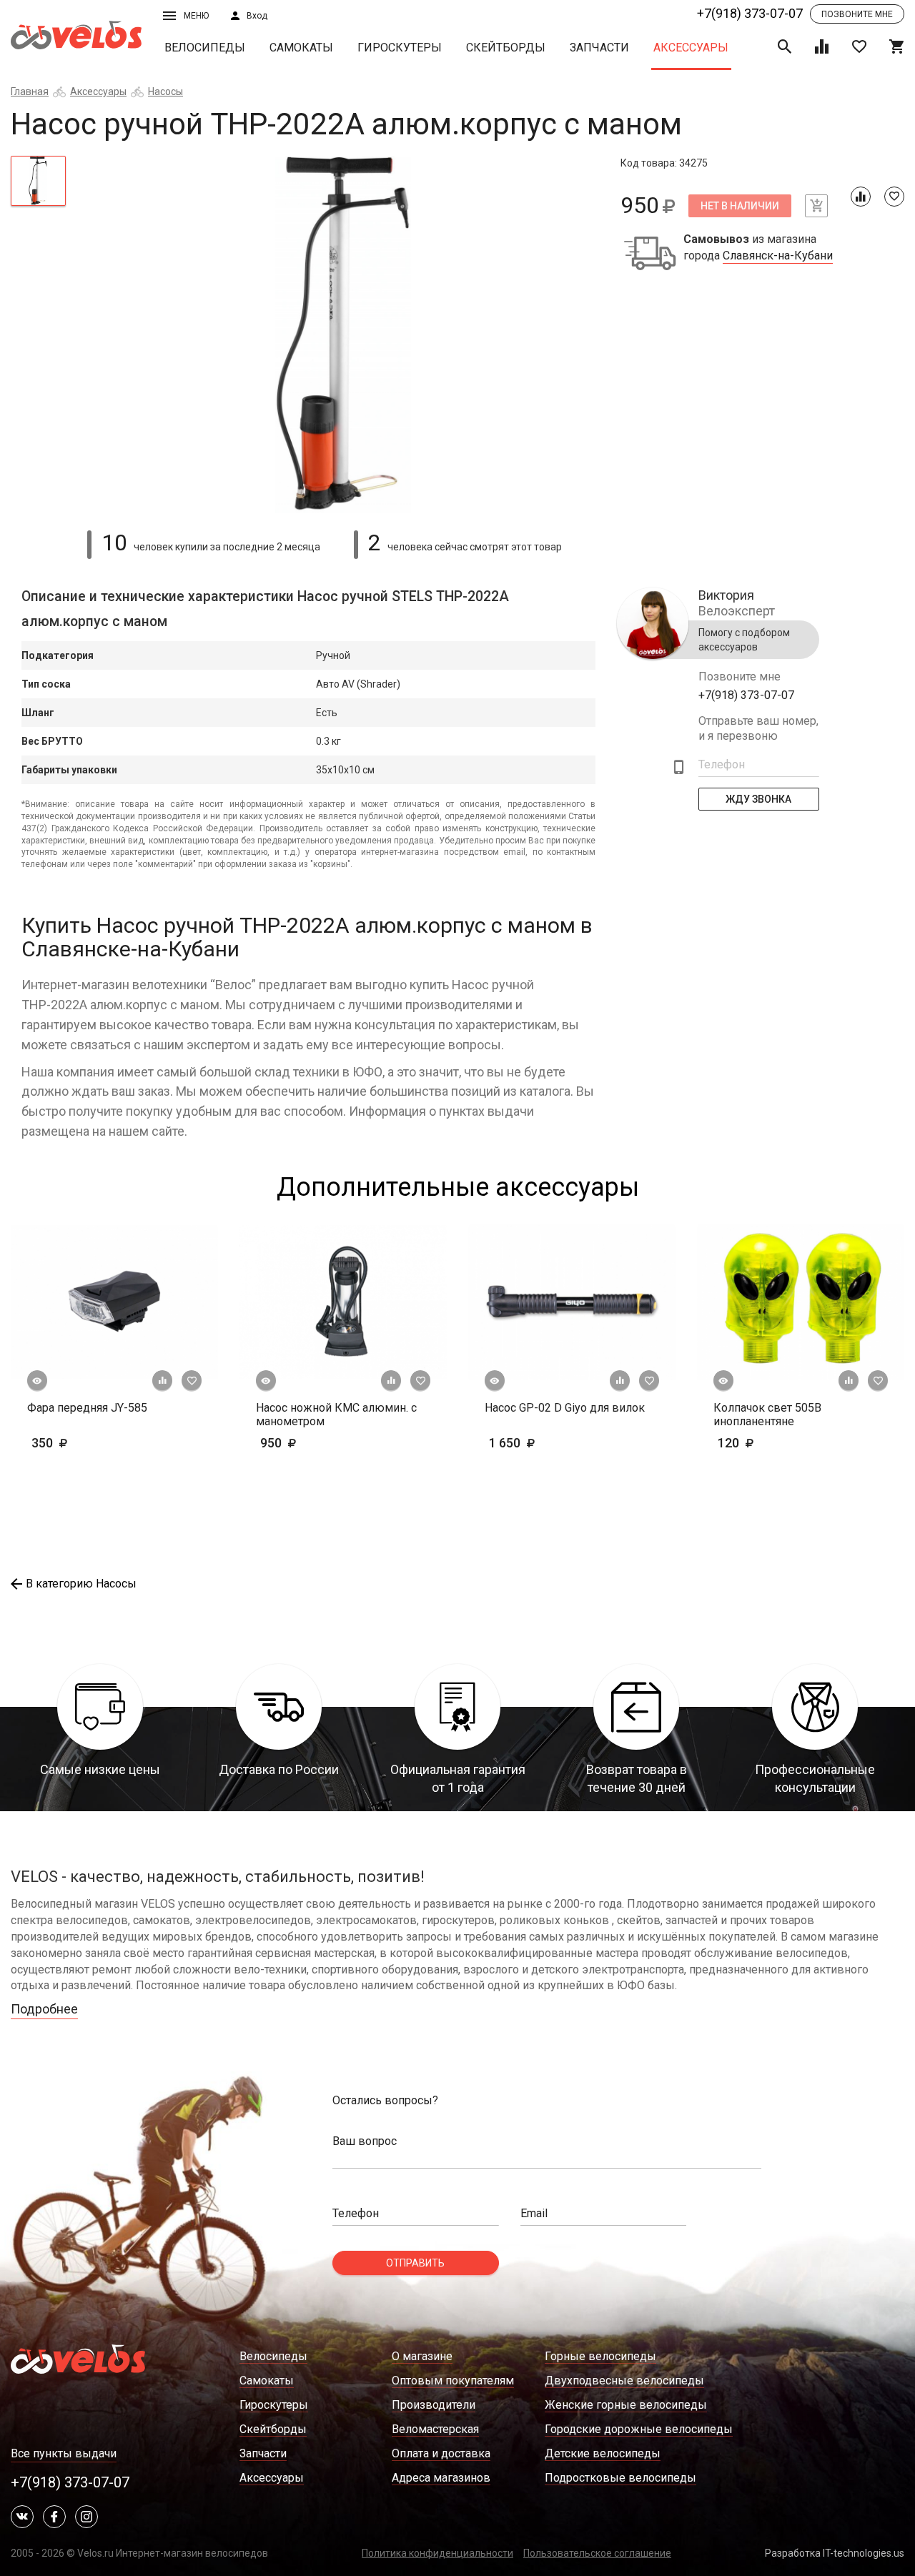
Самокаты (301, 48)
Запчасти (599, 48)
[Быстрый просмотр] (37, 1381)
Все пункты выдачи (64, 2453)
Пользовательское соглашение (597, 2553)
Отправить (415, 2263)
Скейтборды (506, 48)
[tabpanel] (343, 335)
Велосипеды (205, 48)
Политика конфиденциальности (437, 2553)
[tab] (38, 181)
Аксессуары (691, 48)
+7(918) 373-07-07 (750, 13)
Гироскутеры (400, 48)
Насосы (165, 91)
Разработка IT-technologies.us (835, 2553)
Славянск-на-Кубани (778, 256)
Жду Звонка (759, 799)
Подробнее (44, 2009)
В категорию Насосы (81, 1584)
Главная (30, 91)
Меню (196, 16)
